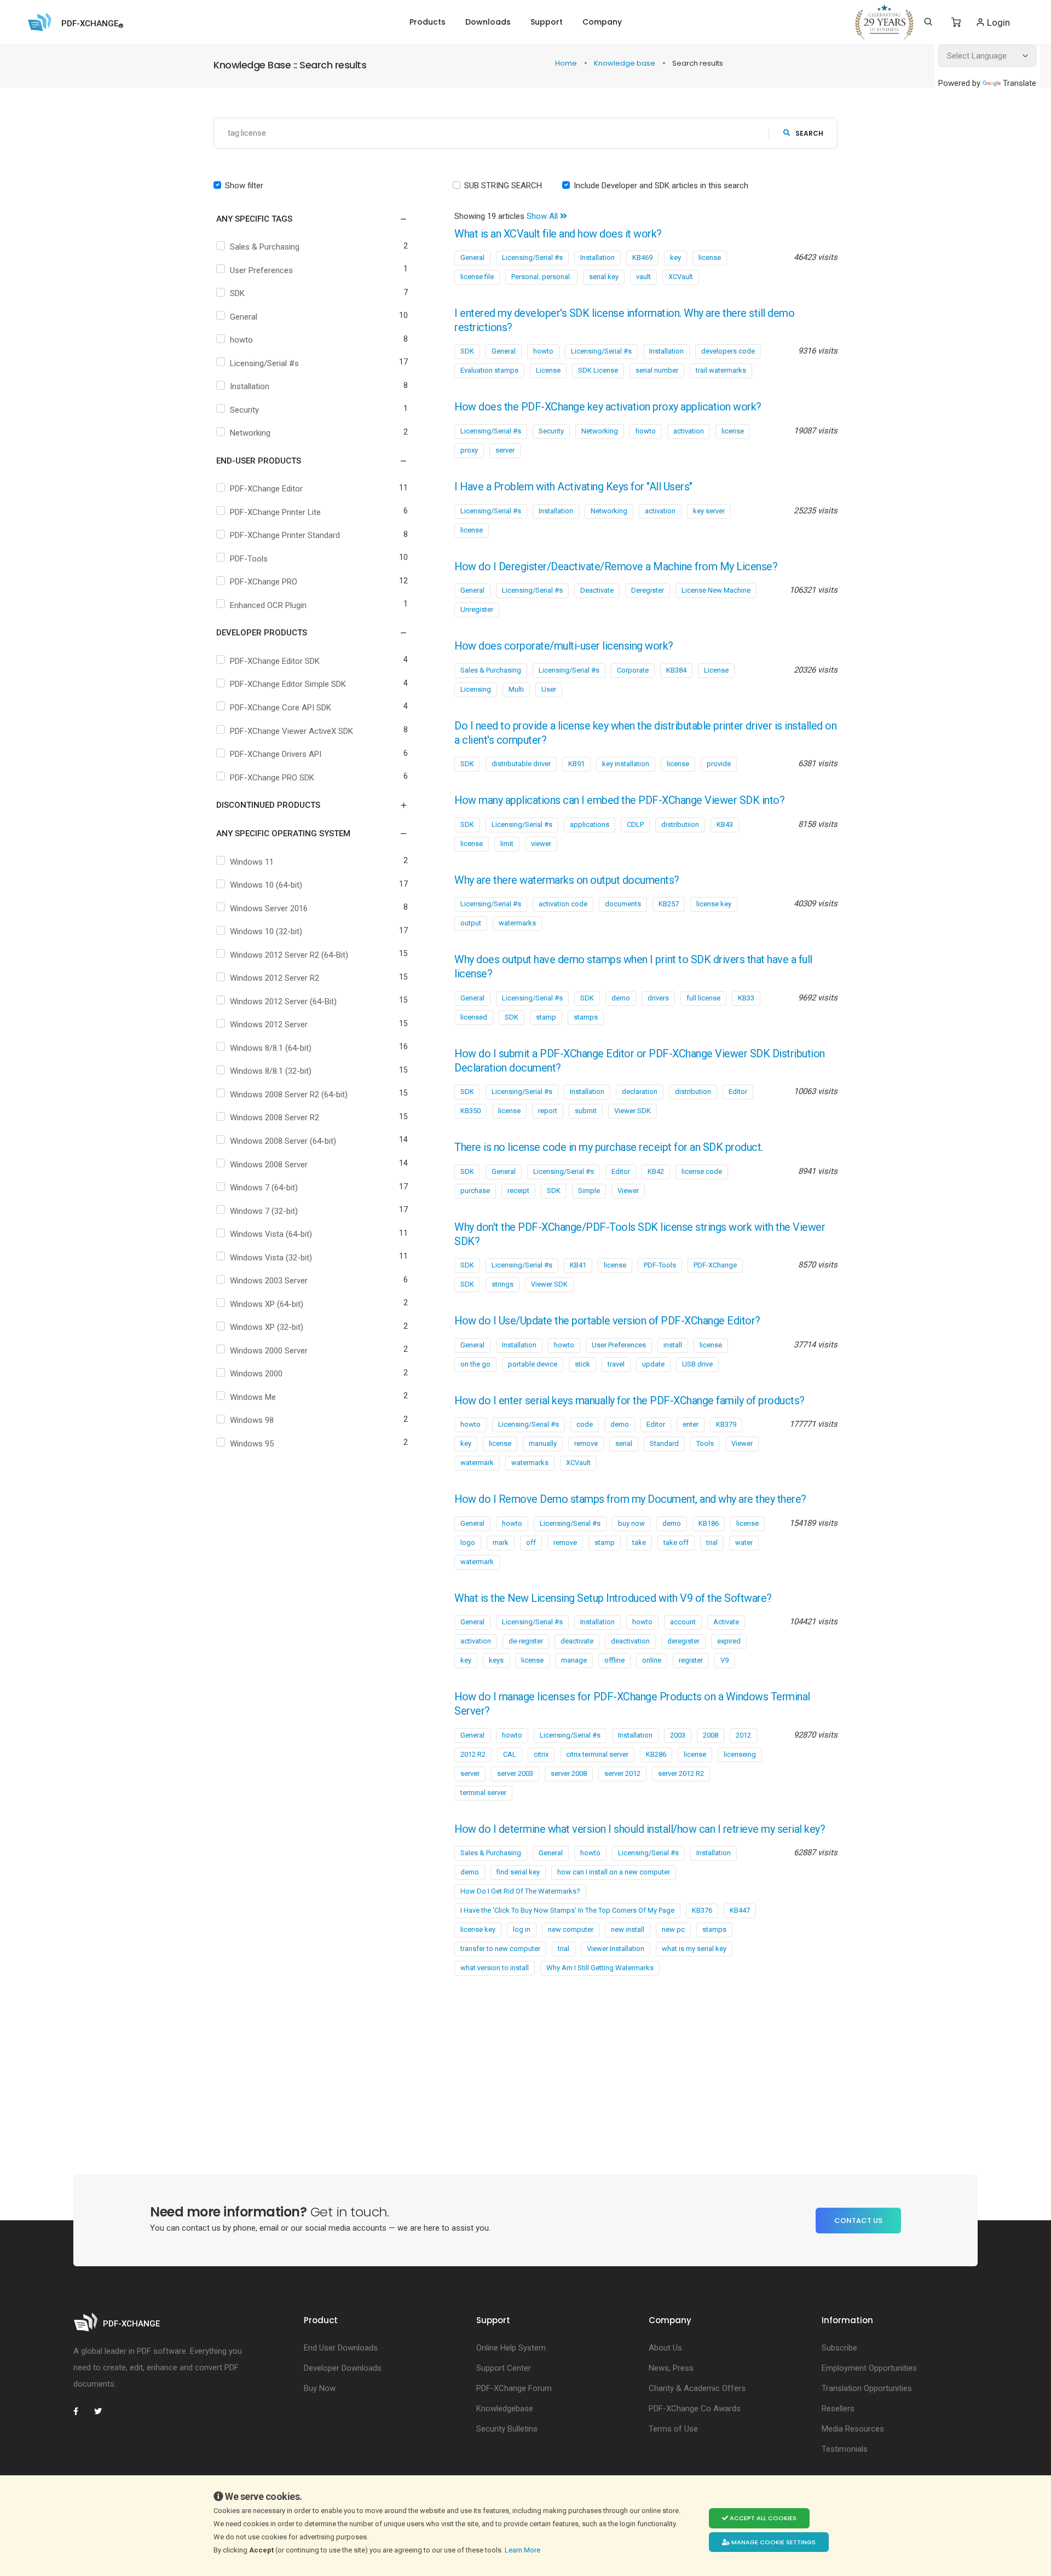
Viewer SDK (633, 1111)
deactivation (630, 1641)
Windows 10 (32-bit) (266, 931)
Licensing (476, 689)
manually (543, 1443)
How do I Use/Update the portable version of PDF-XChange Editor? (607, 1321)
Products (428, 22)
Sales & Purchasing (265, 247)
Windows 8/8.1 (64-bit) (271, 1048)
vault (643, 277)
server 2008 (569, 1773)
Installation (250, 386)
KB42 (656, 1171)
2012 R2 (473, 1754)
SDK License (598, 370)
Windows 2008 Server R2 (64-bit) (289, 1095)
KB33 (746, 998)
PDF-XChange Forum (514, 2388)
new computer (571, 1929)
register (691, 1660)
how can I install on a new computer (614, 1872)
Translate (1020, 83)
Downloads (488, 22)
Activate (726, 1622)
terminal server (483, 1793)
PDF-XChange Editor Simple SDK (288, 684)
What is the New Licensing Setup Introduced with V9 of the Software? (613, 1598)
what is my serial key (694, 1949)
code (585, 1424)
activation (689, 431)
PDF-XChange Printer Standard (285, 535)
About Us (665, 2348)
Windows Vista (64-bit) (271, 1234)
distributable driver (521, 764)
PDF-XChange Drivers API (276, 754)
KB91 (576, 764)
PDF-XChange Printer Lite (275, 512)
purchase (475, 1191)
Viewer (628, 1191)
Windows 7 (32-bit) (264, 1211)
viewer (541, 844)
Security (244, 410)
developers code (728, 351)
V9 (724, 1660)
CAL (510, 1754)
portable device (533, 1364)
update (653, 1364)
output (471, 923)
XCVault (681, 277)
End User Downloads (341, 2348)
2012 (743, 1735)
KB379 (726, 1424)
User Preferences (261, 270)
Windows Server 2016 (269, 908)
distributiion (680, 824)
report (548, 1111)
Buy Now (320, 2388)
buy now (631, 1523)
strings (503, 1284)
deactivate (577, 1641)
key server (709, 511)
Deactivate (597, 590)
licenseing (740, 1754)
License (548, 370)
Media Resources (853, 2429)
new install (628, 1929)
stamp (546, 1017)
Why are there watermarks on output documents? (567, 880)
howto (241, 340)
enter (691, 1424)
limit (507, 844)
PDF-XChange (715, 1265)
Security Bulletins (507, 2429)
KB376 (702, 1910)
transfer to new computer (500, 1949)
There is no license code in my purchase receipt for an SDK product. (609, 1147)
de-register (526, 1641)
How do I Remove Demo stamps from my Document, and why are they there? (630, 1499)
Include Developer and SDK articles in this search (661, 186)
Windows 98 (252, 1420)
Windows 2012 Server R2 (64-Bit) (289, 955)
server (505, 450)
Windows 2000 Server (269, 1351)
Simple (589, 1191)
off (531, 1542)
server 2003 (515, 1773)
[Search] (928, 22)
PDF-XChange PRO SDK (272, 778)
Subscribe (839, 2348)
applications (590, 824)
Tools (705, 1443)
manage (574, 1660)
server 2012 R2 (681, 1773)
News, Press (671, 2368)
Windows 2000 (256, 1374)
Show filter (244, 186)
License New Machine (716, 590)
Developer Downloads (343, 2368)
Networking (250, 433)
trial (712, 1542)
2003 (678, 1735)
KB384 (676, 670)
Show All (543, 216)
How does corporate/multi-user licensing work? (564, 646)
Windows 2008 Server (269, 1165)
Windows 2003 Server (269, 1281)
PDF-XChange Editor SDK (275, 661)
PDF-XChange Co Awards (695, 2409)
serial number (657, 370)
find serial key (518, 1872)
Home (567, 63)
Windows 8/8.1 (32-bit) (271, 1071)
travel (616, 1364)
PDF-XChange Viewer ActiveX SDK (291, 731)
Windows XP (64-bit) (267, 1304)
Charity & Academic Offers (697, 2388)
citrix (541, 1754)
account (683, 1622)
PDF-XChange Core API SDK (281, 708)
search (809, 133)
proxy (469, 450)
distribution (693, 1092)
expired (729, 1641)
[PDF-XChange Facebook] (82, 2411)
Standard (664, 1443)
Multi (516, 689)
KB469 (642, 257)
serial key (604, 277)
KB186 (709, 1523)
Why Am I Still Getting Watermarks (600, 1968)
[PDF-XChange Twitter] (102, 2411)
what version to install (495, 1968)
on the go (475, 1364)
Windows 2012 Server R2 (275, 978)
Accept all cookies (762, 2518)
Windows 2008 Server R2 (275, 1118)
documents (623, 904)
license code (702, 1171)
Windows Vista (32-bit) (271, 1258)
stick (582, 1364)
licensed (474, 1017)
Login (997, 22)
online (652, 1660)
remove (586, 1443)
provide (719, 764)
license (710, 257)
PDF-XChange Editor (266, 489)
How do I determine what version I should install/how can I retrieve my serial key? (640, 1829)
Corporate (633, 670)
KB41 (578, 1265)
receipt (518, 1191)
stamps (586, 1017)
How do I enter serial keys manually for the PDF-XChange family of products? (630, 1401)
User (549, 689)
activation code (563, 904)
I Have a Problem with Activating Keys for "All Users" (573, 487)
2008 (711, 1735)
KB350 (470, 1111)
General (244, 317)
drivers (658, 998)
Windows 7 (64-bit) (264, 1188)
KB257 (669, 904)
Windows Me (253, 1397)
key (675, 257)
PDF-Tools (249, 559)
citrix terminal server (597, 1754)
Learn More (523, 2550)
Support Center (504, 2368)
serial (624, 1443)
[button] (305, 219)
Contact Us (858, 2221)
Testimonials (845, 2449)
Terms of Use (673, 2429)
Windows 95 (252, 1444)
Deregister (648, 590)
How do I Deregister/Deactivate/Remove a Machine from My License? (616, 567)
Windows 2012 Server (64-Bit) (283, 1002)
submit (586, 1111)
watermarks (517, 923)
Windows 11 (252, 862)
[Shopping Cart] (956, 22)
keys (496, 1660)
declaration (640, 1092)
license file (477, 277)
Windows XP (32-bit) (267, 1327)
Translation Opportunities (867, 2388)
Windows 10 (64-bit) (266, 885)
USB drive (697, 1364)
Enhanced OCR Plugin (268, 605)
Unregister (477, 609)
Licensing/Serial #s (264, 363)
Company (602, 22)
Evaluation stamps (489, 370)
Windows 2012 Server (269, 1024)
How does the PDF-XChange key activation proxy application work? (608, 407)
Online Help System (511, 2348)
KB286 (656, 1754)
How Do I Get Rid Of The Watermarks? (520, 1891)
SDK (237, 293)
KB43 (725, 824)
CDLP (635, 824)
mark (501, 1542)
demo (621, 998)
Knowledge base (625, 63)
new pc (673, 1929)
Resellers (838, 2409)
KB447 (740, 1910)
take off (676, 1542)
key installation (626, 764)
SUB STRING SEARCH (503, 186)
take (639, 1542)
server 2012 (622, 1773)
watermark (477, 1463)
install (673, 1345)
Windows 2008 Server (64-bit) (283, 1141)
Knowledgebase (505, 2409)
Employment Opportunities (869, 2368)
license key (714, 904)
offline (614, 1660)
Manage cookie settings (773, 2542)
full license (703, 998)
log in (522, 1929)
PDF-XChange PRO (264, 582)
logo (468, 1542)
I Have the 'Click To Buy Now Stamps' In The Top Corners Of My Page (567, 1910)
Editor (738, 1092)
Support (547, 22)
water (744, 1542)
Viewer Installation (616, 1949)
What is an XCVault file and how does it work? (558, 234)
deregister (683, 1641)
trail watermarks (721, 370)
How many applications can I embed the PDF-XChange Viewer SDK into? (619, 800)
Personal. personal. (541, 277)
